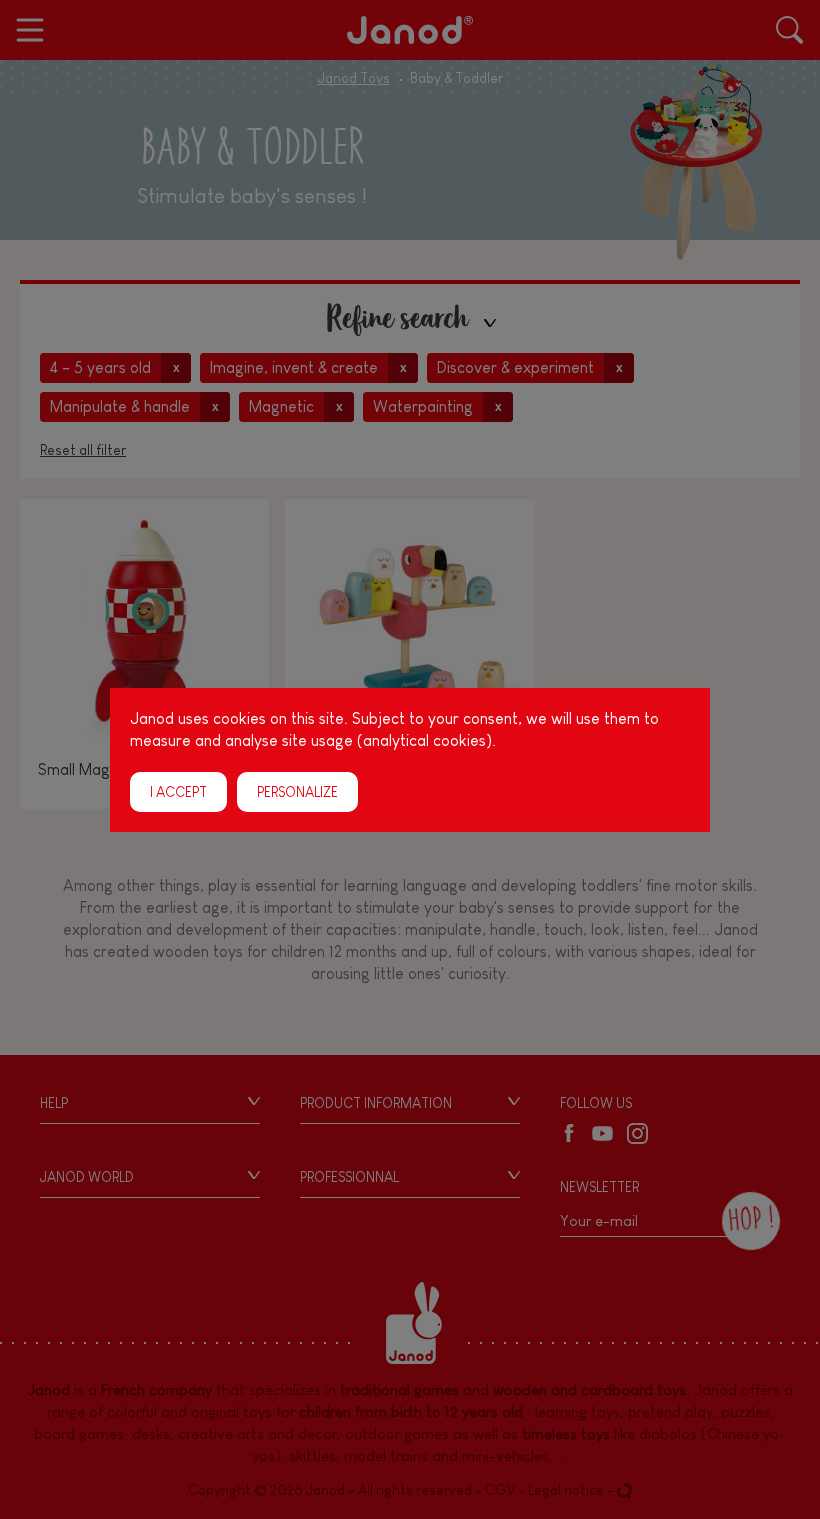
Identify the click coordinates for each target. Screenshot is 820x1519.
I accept (178, 791)
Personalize (297, 791)
